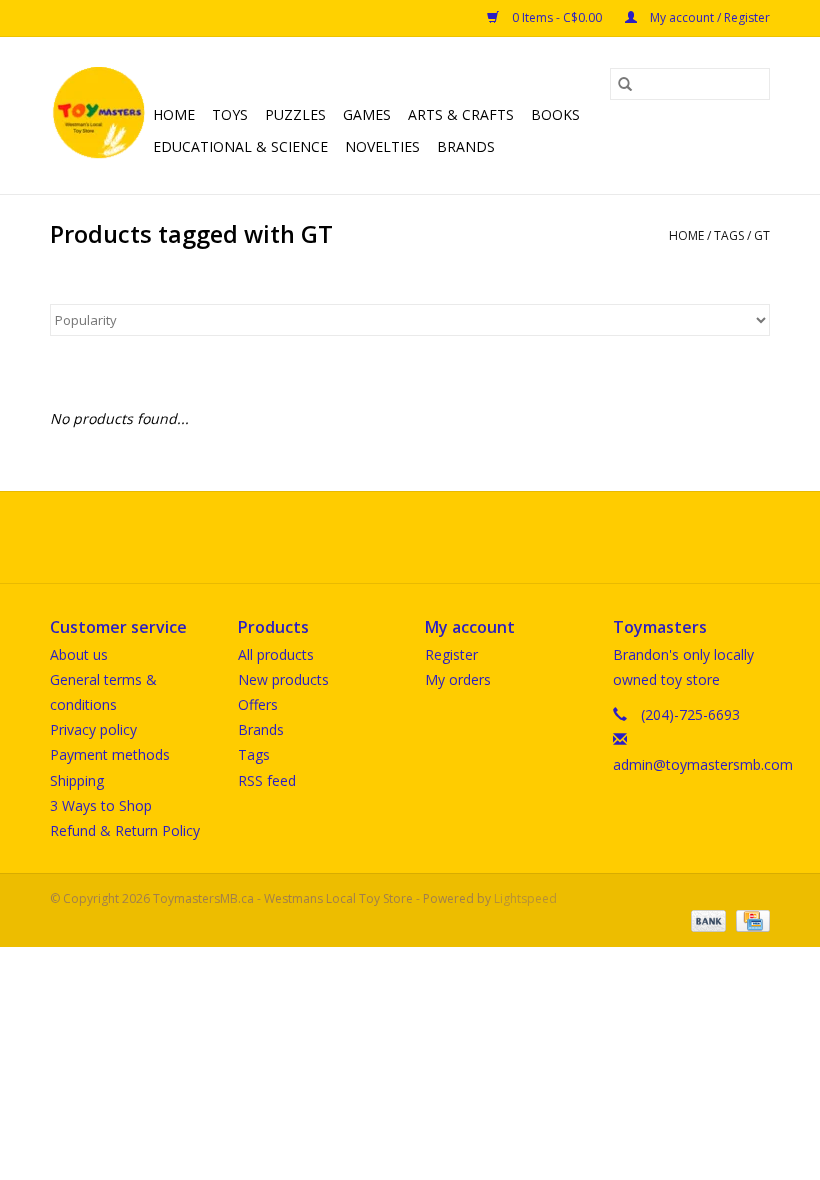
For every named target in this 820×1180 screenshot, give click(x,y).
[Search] (625, 84)
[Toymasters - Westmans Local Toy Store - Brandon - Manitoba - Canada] (98, 115)
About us (79, 654)
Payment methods (110, 754)
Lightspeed (525, 898)
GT (762, 235)
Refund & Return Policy (125, 830)
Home (174, 114)
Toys (230, 114)
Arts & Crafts (461, 114)
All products (276, 654)
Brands (466, 146)
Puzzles (295, 114)
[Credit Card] (749, 919)
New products (283, 679)
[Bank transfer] (706, 919)
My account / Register (708, 17)
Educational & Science (240, 146)
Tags (729, 235)
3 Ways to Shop (101, 805)
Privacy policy (93, 729)
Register (451, 654)
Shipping (77, 780)
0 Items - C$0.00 (557, 17)
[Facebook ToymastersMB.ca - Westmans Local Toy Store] (392, 537)
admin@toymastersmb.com (703, 764)
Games (367, 114)
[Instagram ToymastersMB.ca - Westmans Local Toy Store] (428, 537)
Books (555, 114)
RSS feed (267, 780)
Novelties (382, 146)
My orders (458, 679)
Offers (258, 704)
